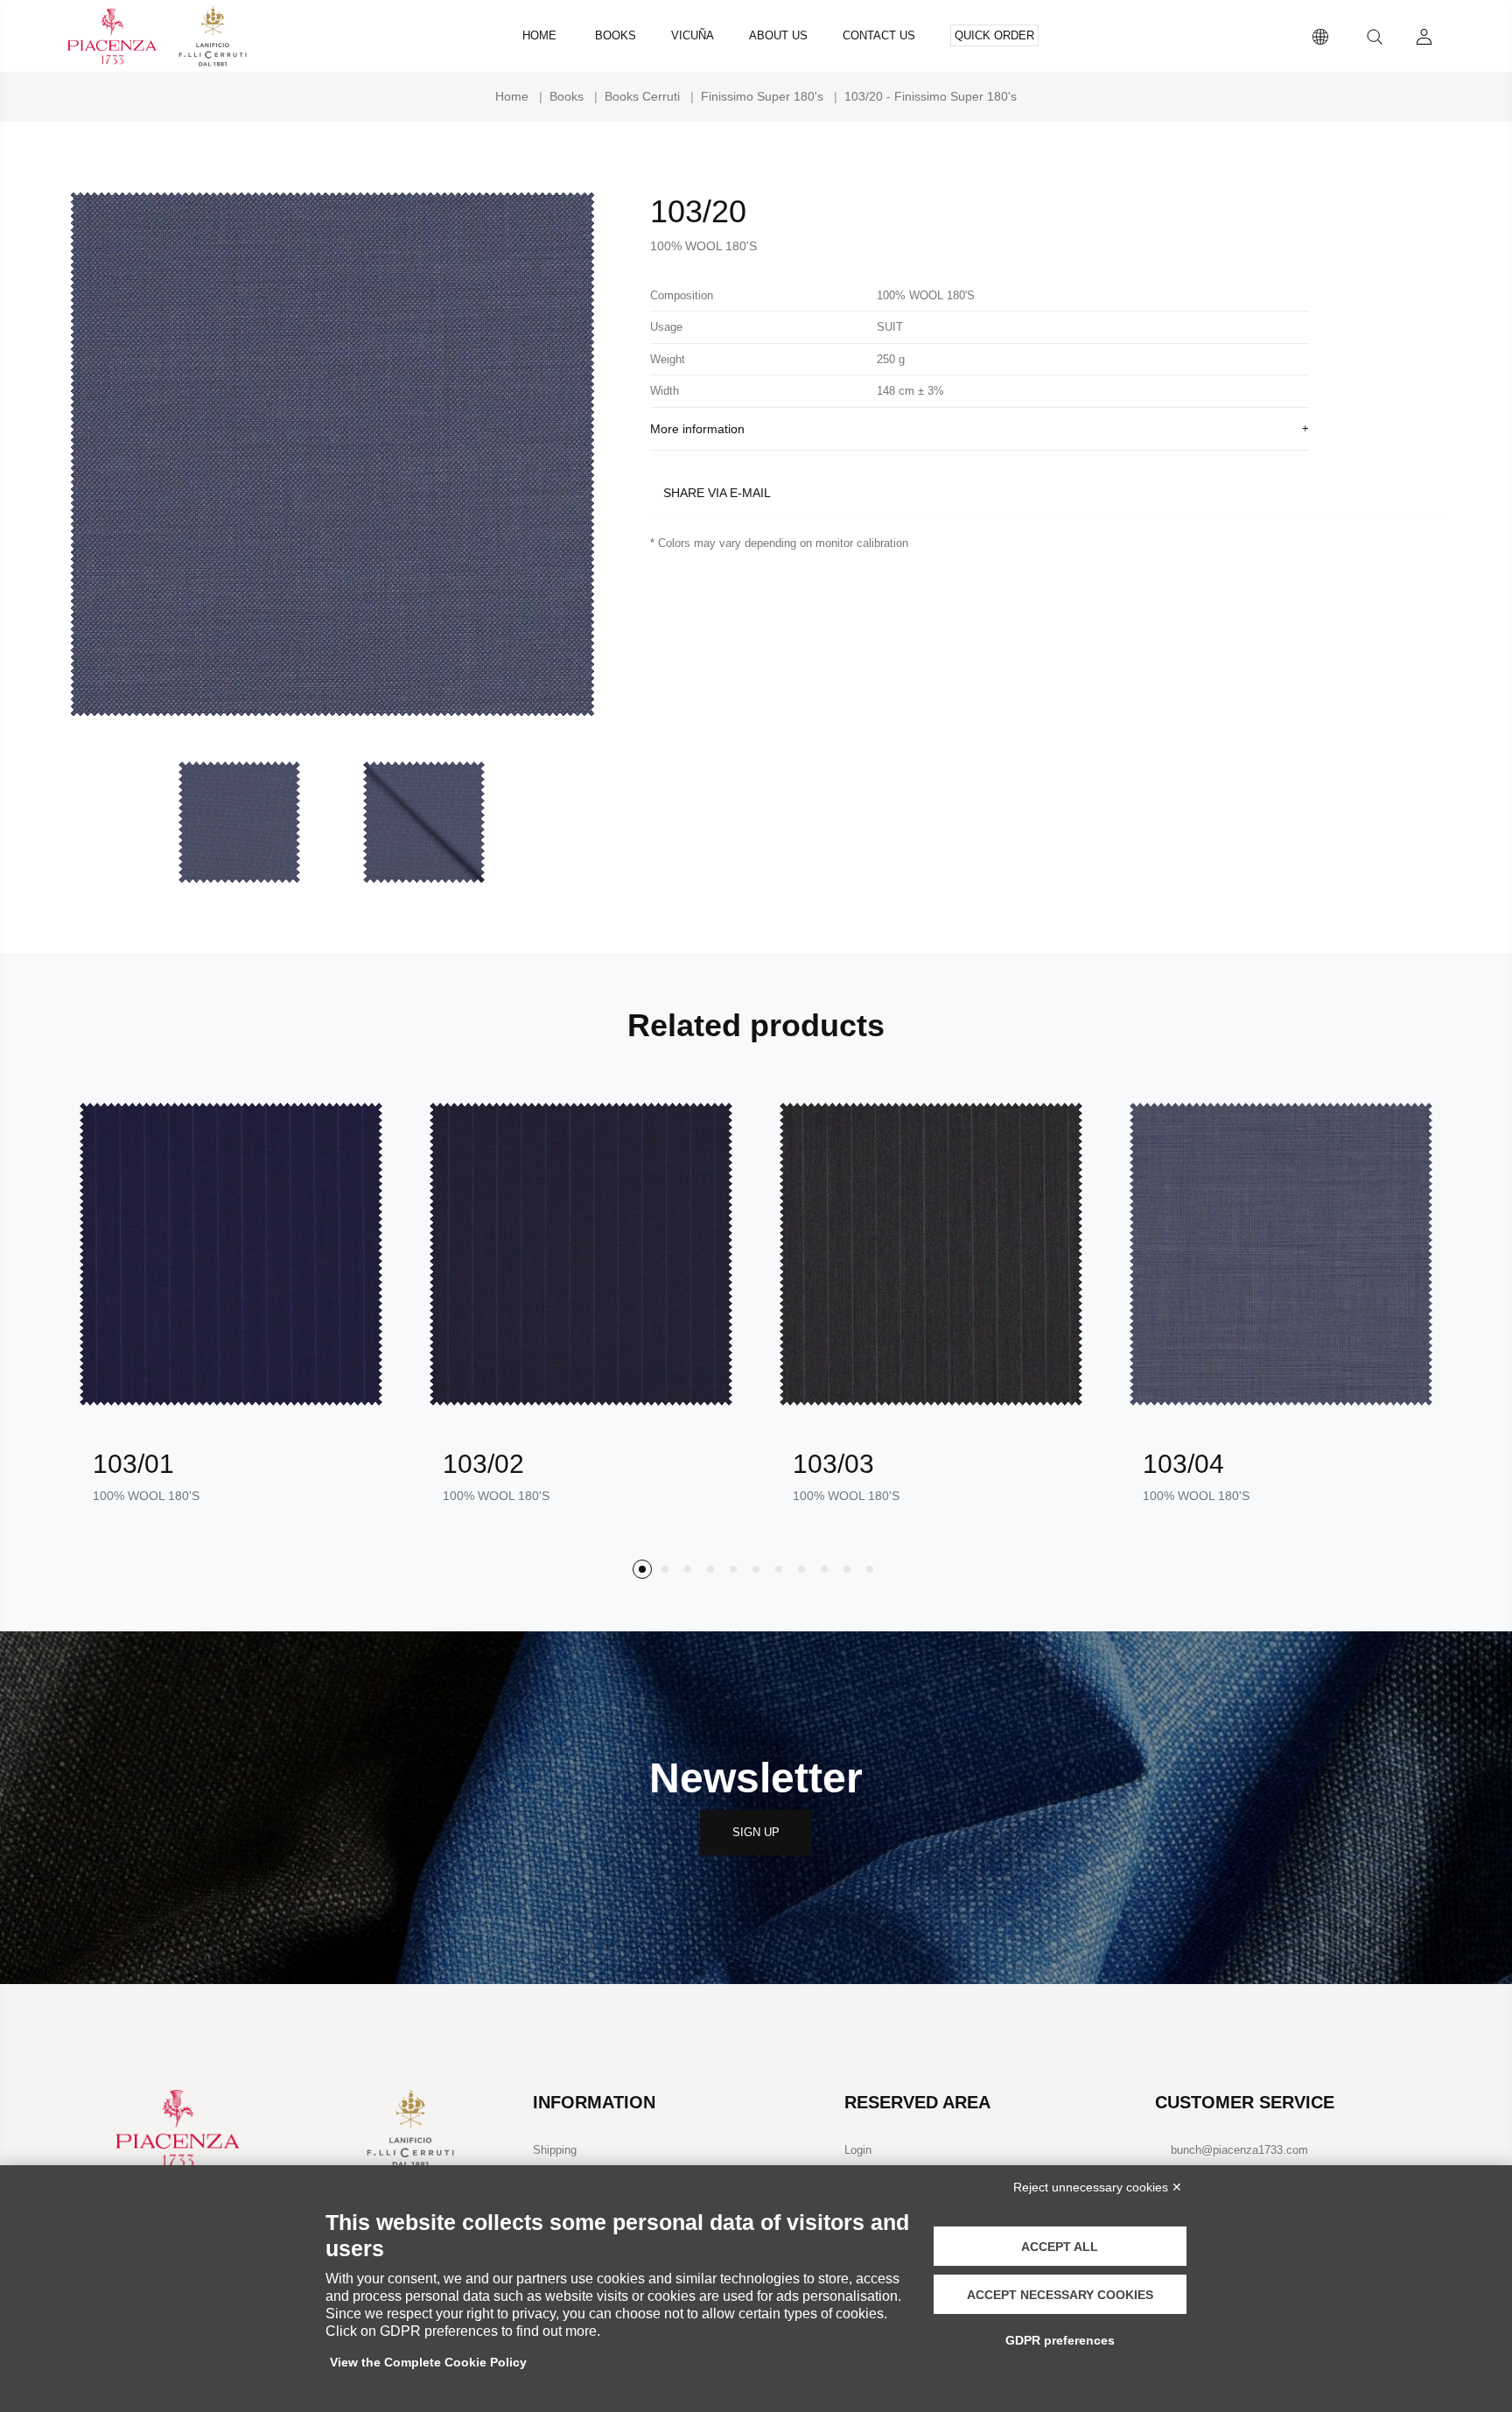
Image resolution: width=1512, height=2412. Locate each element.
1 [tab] (642, 1569)
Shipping (555, 2150)
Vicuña (693, 35)
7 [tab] (779, 1569)
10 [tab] (847, 1569)
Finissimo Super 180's (762, 96)
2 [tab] (665, 1569)
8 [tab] (801, 1569)
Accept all (1060, 2247)
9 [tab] (824, 1569)
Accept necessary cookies (1060, 2295)
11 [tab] (870, 1569)
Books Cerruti (642, 96)
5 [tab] (733, 1569)
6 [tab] (756, 1569)
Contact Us (879, 35)
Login (858, 2150)
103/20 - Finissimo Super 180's (931, 96)
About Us (778, 35)
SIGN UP (756, 1832)
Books (616, 35)
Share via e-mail (717, 493)
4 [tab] (710, 1569)
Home (539, 35)
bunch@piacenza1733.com (1239, 2150)
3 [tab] (688, 1569)
